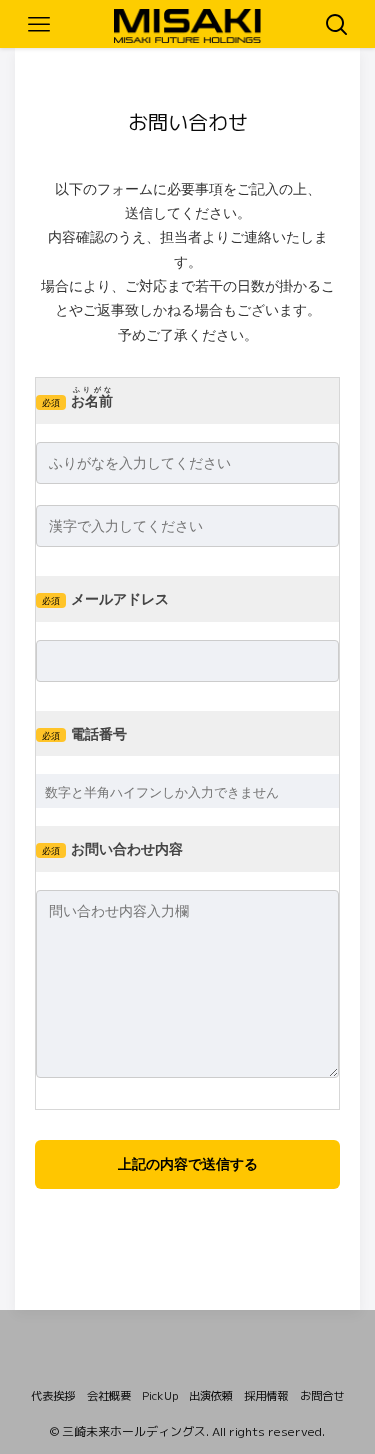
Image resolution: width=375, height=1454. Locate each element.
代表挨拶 (53, 1396)
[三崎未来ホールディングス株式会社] (187, 23)
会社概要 (109, 1396)
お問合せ (322, 1396)
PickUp (160, 1396)
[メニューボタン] (38, 24)
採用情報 (266, 1396)
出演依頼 (211, 1396)
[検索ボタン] (336, 24)
